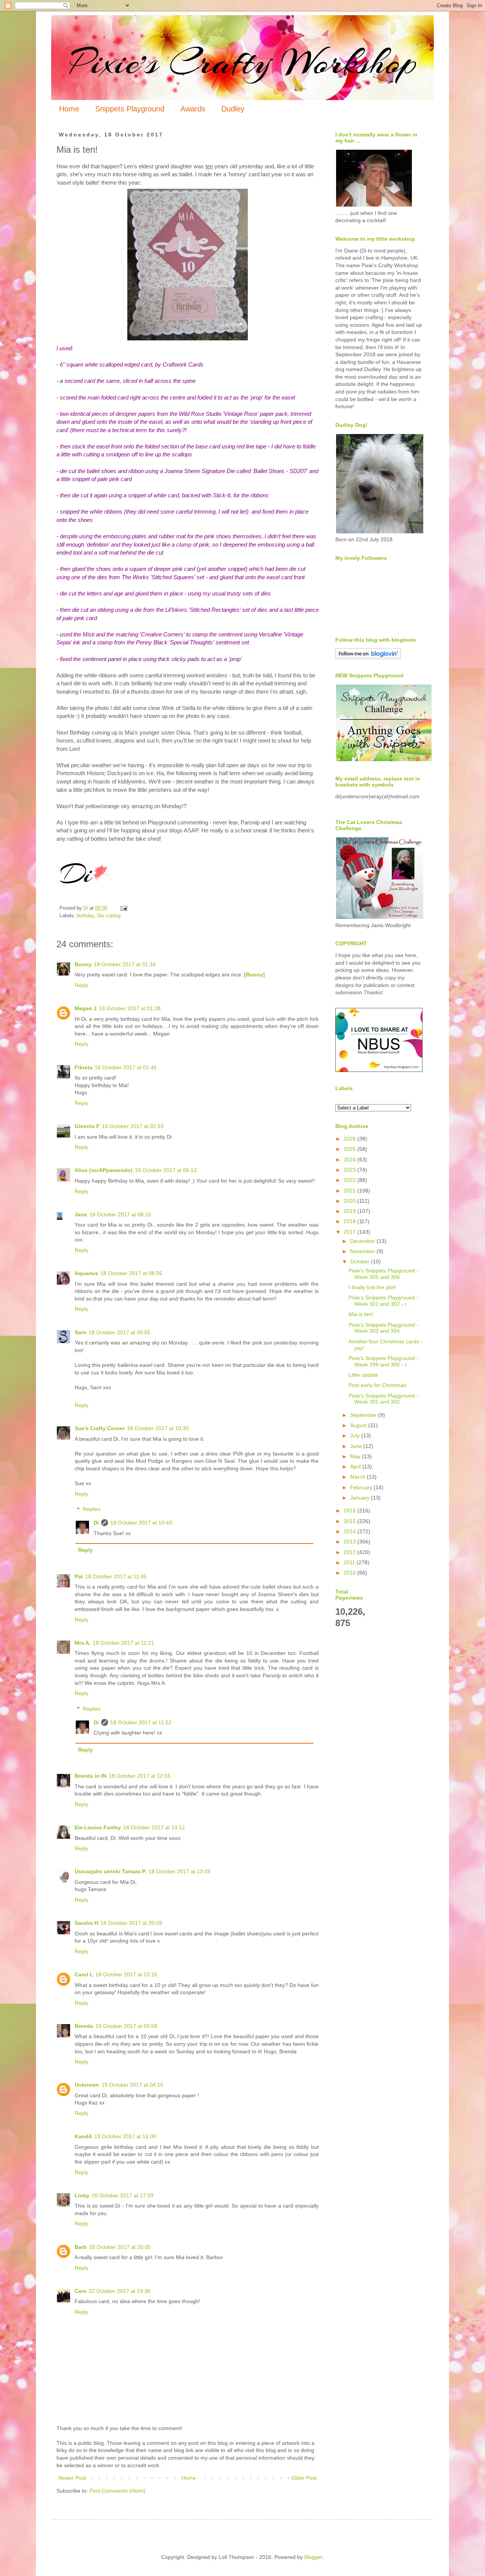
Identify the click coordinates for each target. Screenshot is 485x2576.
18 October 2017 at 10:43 (141, 1523)
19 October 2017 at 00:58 (126, 2026)
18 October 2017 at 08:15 (120, 1214)
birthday (85, 916)
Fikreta (84, 1067)
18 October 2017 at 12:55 (140, 1776)
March (358, 1477)
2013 (350, 1542)
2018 (350, 1221)
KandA (83, 2136)
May (356, 1456)
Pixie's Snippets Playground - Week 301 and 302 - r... (383, 1301)
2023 (350, 1170)
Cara (81, 2291)
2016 (350, 1511)
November (363, 1251)
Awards (193, 109)
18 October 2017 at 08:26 (131, 1273)
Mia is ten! (361, 1314)
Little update (363, 1375)
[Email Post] (124, 908)
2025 (350, 1149)
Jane (81, 1214)
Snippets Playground (130, 109)
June (357, 1446)
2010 (350, 1573)
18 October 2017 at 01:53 (133, 1126)
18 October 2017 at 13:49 (179, 1871)
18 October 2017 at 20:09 (131, 1923)
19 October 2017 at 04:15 (132, 2085)
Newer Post (72, 2478)
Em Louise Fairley (98, 1827)
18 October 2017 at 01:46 (126, 1067)
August (359, 1425)
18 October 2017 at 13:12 (154, 1827)
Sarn (81, 1332)
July (356, 1435)
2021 (350, 1191)
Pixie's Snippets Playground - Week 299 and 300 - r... (383, 1361)
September (364, 1415)
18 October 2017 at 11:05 (116, 1576)
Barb (81, 2247)
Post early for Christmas (377, 1385)
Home (69, 109)
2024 (350, 1160)
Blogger (313, 2557)
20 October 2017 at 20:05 (120, 2247)
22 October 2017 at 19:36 (120, 2291)
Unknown (87, 2085)
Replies (92, 1509)
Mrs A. (83, 1643)
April (356, 1467)
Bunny (83, 964)
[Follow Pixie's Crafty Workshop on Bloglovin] (368, 657)
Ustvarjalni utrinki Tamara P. (110, 1871)
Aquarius (86, 1273)
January (361, 1498)
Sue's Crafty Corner (100, 1428)
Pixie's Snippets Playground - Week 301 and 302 (383, 1399)
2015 (350, 1521)
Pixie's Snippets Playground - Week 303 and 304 (383, 1328)
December (363, 1241)
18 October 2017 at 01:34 (125, 964)
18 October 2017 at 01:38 (130, 1008)
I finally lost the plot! (372, 1287)
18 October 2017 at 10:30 (158, 1428)
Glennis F (87, 1126)
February (362, 1487)
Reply (81, 985)
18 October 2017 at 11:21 (124, 1643)
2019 (350, 1211)
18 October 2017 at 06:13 (166, 1170)
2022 (350, 1180)
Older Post (304, 2478)
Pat (79, 1576)
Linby (82, 2195)
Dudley (233, 109)
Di (96, 1523)
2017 (350, 1232)
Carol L (84, 1974)
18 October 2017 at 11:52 (141, 1722)
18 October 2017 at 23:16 (126, 1974)
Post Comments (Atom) (117, 2491)
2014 (350, 1531)
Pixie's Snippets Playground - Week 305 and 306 (383, 1274)
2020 (350, 1201)
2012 (350, 1552)
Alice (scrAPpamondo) (104, 1170)
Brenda (84, 2026)
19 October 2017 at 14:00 (125, 2136)
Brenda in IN (91, 1776)
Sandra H (86, 1923)
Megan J (86, 1008)
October (361, 1261)
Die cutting (109, 916)
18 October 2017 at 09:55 (120, 1332)
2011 (350, 1562)
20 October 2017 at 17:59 (123, 2195)
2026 (350, 1139)
